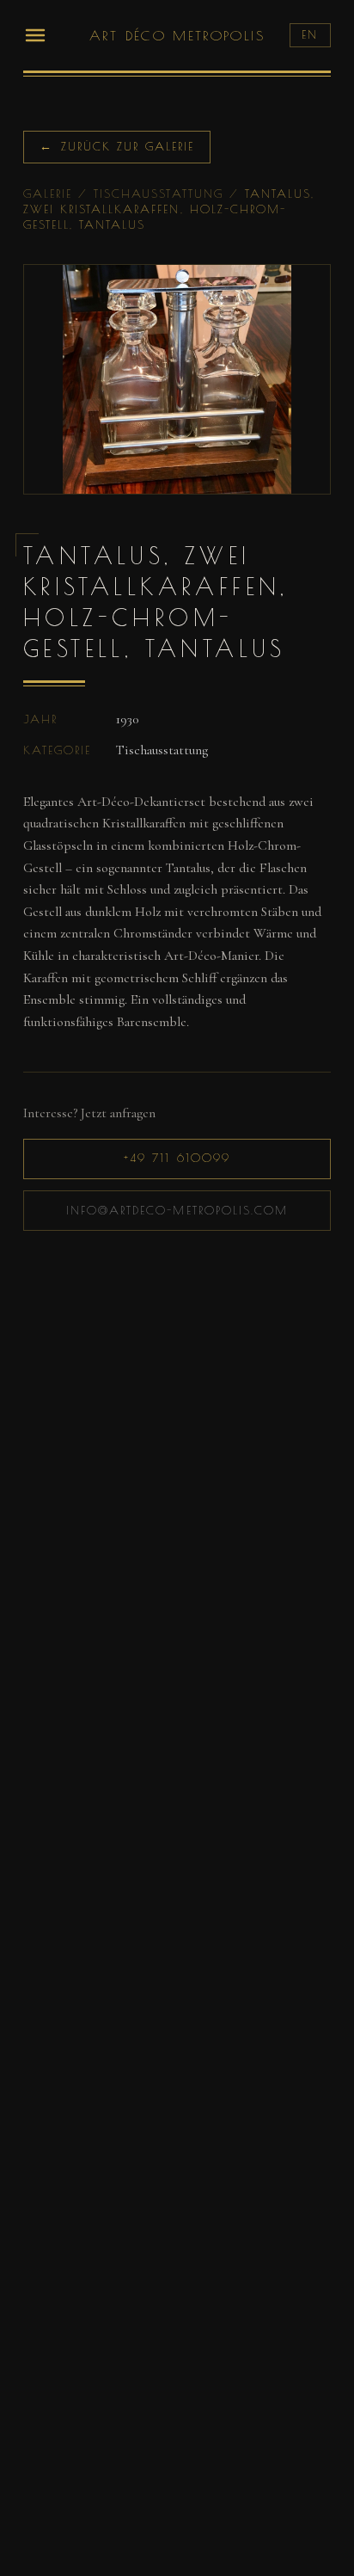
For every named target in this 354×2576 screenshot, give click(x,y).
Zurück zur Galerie (117, 146)
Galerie (48, 194)
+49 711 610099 (177, 1158)
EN (310, 34)
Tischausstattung (158, 194)
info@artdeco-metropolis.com (177, 1210)
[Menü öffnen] (35, 35)
